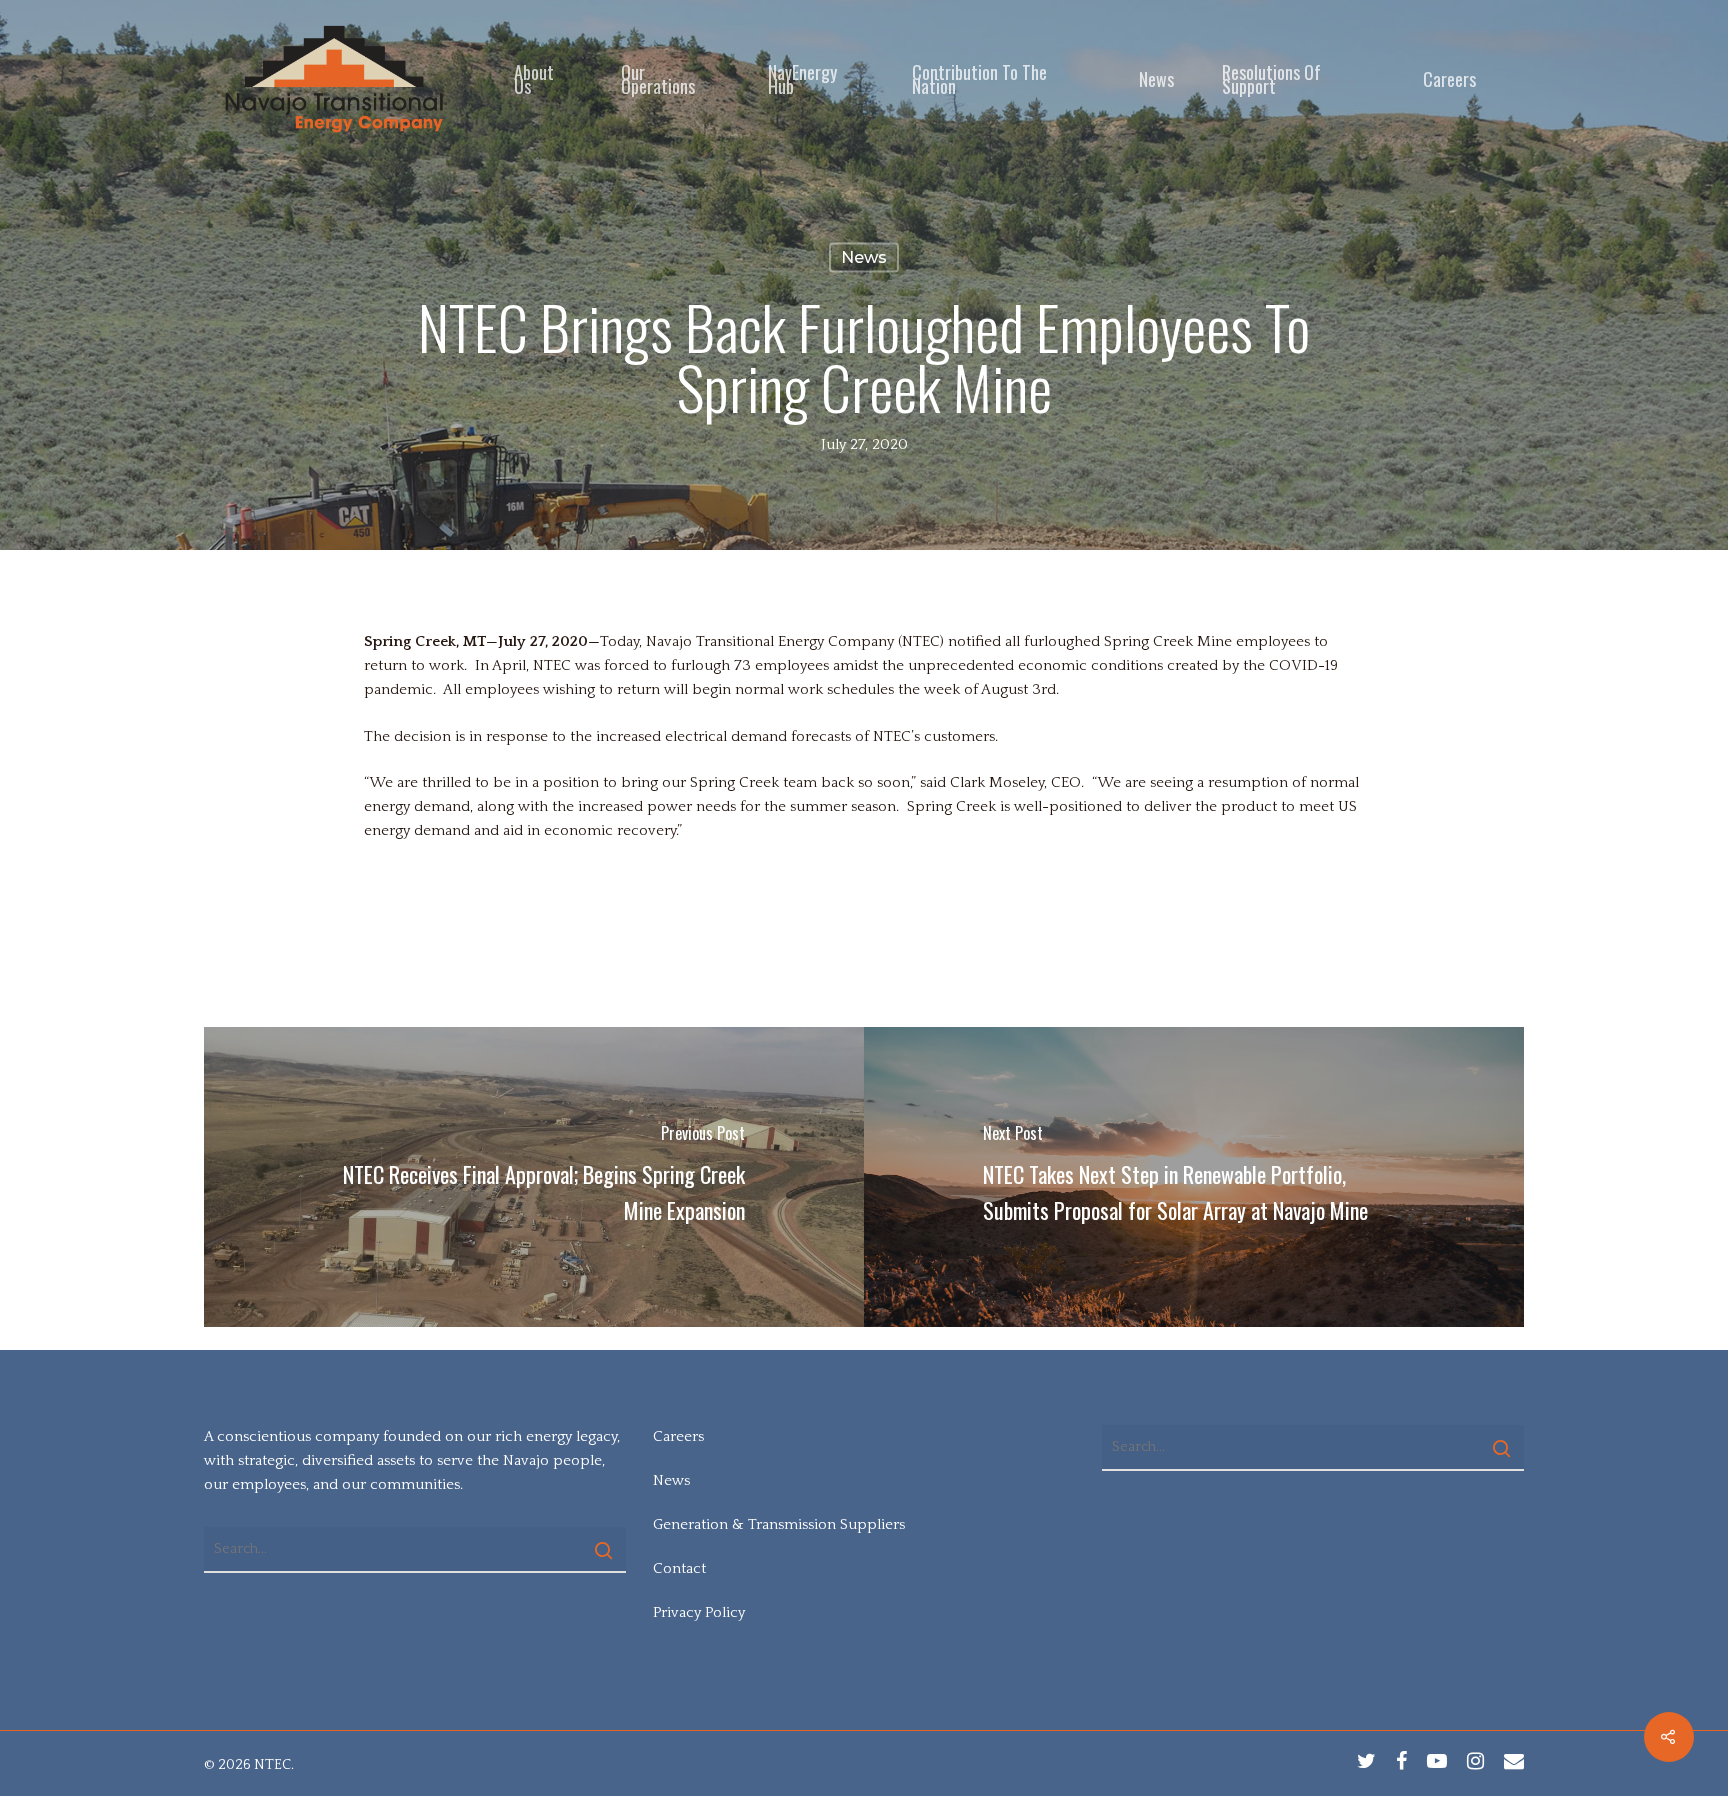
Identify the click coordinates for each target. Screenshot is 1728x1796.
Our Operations (658, 79)
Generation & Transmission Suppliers (779, 1524)
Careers (1449, 79)
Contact (679, 1568)
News (1156, 79)
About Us (534, 79)
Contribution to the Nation (979, 79)
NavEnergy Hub (802, 79)
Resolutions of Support (1271, 79)
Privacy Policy (699, 1612)
